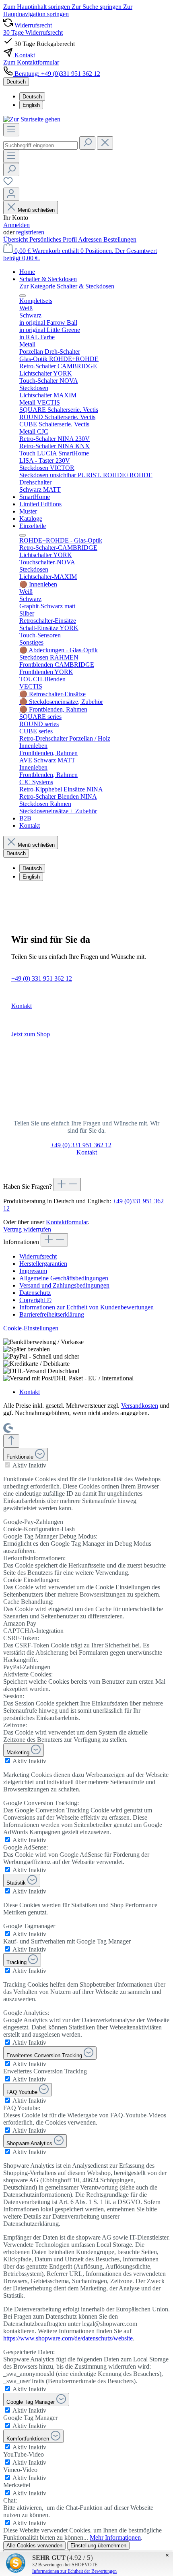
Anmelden (16, 225)
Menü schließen (36, 210)
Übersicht (16, 239)
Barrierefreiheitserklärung (52, 1314)
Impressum (33, 1271)
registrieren (30, 232)
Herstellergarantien (43, 1264)
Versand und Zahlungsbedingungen (64, 1285)
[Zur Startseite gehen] (32, 119)
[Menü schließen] (23, 296)
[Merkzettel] (8, 184)
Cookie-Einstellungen (31, 1328)
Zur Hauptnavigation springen (68, 10)
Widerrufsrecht (38, 1256)
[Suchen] (87, 143)
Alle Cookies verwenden (34, 2546)
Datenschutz (35, 1293)
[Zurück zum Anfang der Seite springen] (11, 1441)
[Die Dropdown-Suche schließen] (105, 143)
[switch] (7, 1465)
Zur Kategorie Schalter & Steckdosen (67, 286)
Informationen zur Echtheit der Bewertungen (74, 2571)
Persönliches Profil (54, 239)
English (31, 105)
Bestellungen (120, 239)
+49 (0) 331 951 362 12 (42, 978)
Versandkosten (140, 1406)
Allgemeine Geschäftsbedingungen (64, 1278)
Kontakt (22, 1006)
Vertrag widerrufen (27, 1229)
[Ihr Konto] (11, 194)
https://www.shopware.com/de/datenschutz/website (68, 2338)
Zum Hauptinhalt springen (37, 7)
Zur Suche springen (97, 7)
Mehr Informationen (115, 2537)
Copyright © (35, 1300)
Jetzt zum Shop (31, 1034)
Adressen (91, 239)
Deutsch (32, 97)
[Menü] (11, 130)
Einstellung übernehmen (98, 2546)
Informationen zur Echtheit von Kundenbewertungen (86, 1307)
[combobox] (40, 145)
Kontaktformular (67, 1222)
